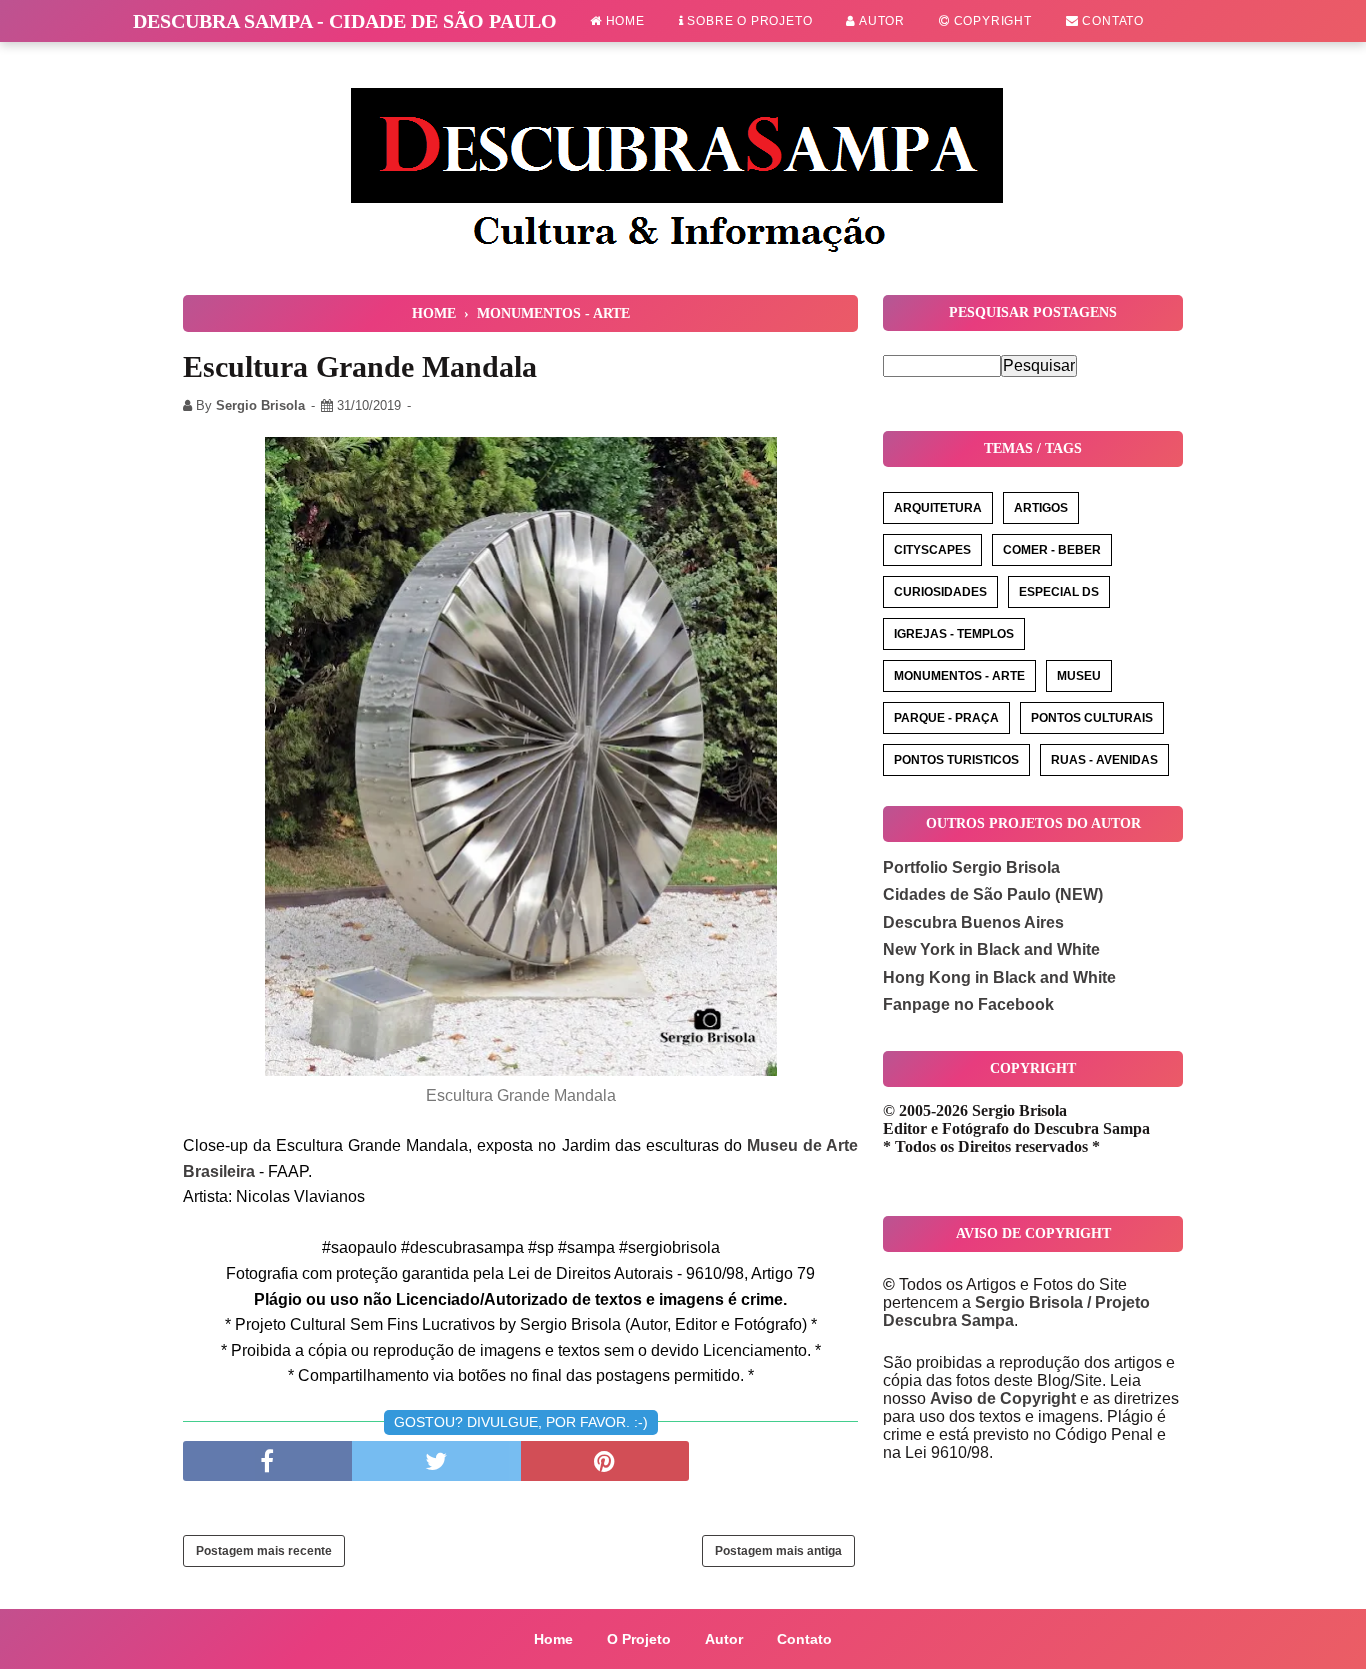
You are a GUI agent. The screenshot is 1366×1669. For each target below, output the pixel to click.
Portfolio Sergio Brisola (971, 867)
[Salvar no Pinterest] (605, 1461)
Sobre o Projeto (748, 21)
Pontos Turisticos (956, 760)
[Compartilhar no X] (436, 1461)
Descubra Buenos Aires (973, 922)
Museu (1079, 676)
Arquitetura (938, 508)
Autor (880, 21)
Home (623, 21)
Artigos (1041, 508)
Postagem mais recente (264, 1551)
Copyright (991, 21)
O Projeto (639, 1639)
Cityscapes (932, 550)
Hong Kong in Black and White (999, 977)
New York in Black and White (991, 949)
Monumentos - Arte (959, 676)
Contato (1111, 21)
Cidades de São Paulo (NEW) (993, 894)
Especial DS (1059, 592)
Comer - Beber (1052, 550)
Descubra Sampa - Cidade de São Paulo (345, 21)
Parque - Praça (946, 718)
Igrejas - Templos (954, 634)
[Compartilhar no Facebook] (267, 1461)
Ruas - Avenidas (1104, 760)
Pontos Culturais (1092, 718)
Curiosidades (940, 592)
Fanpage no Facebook (968, 1004)
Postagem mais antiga (778, 1551)
